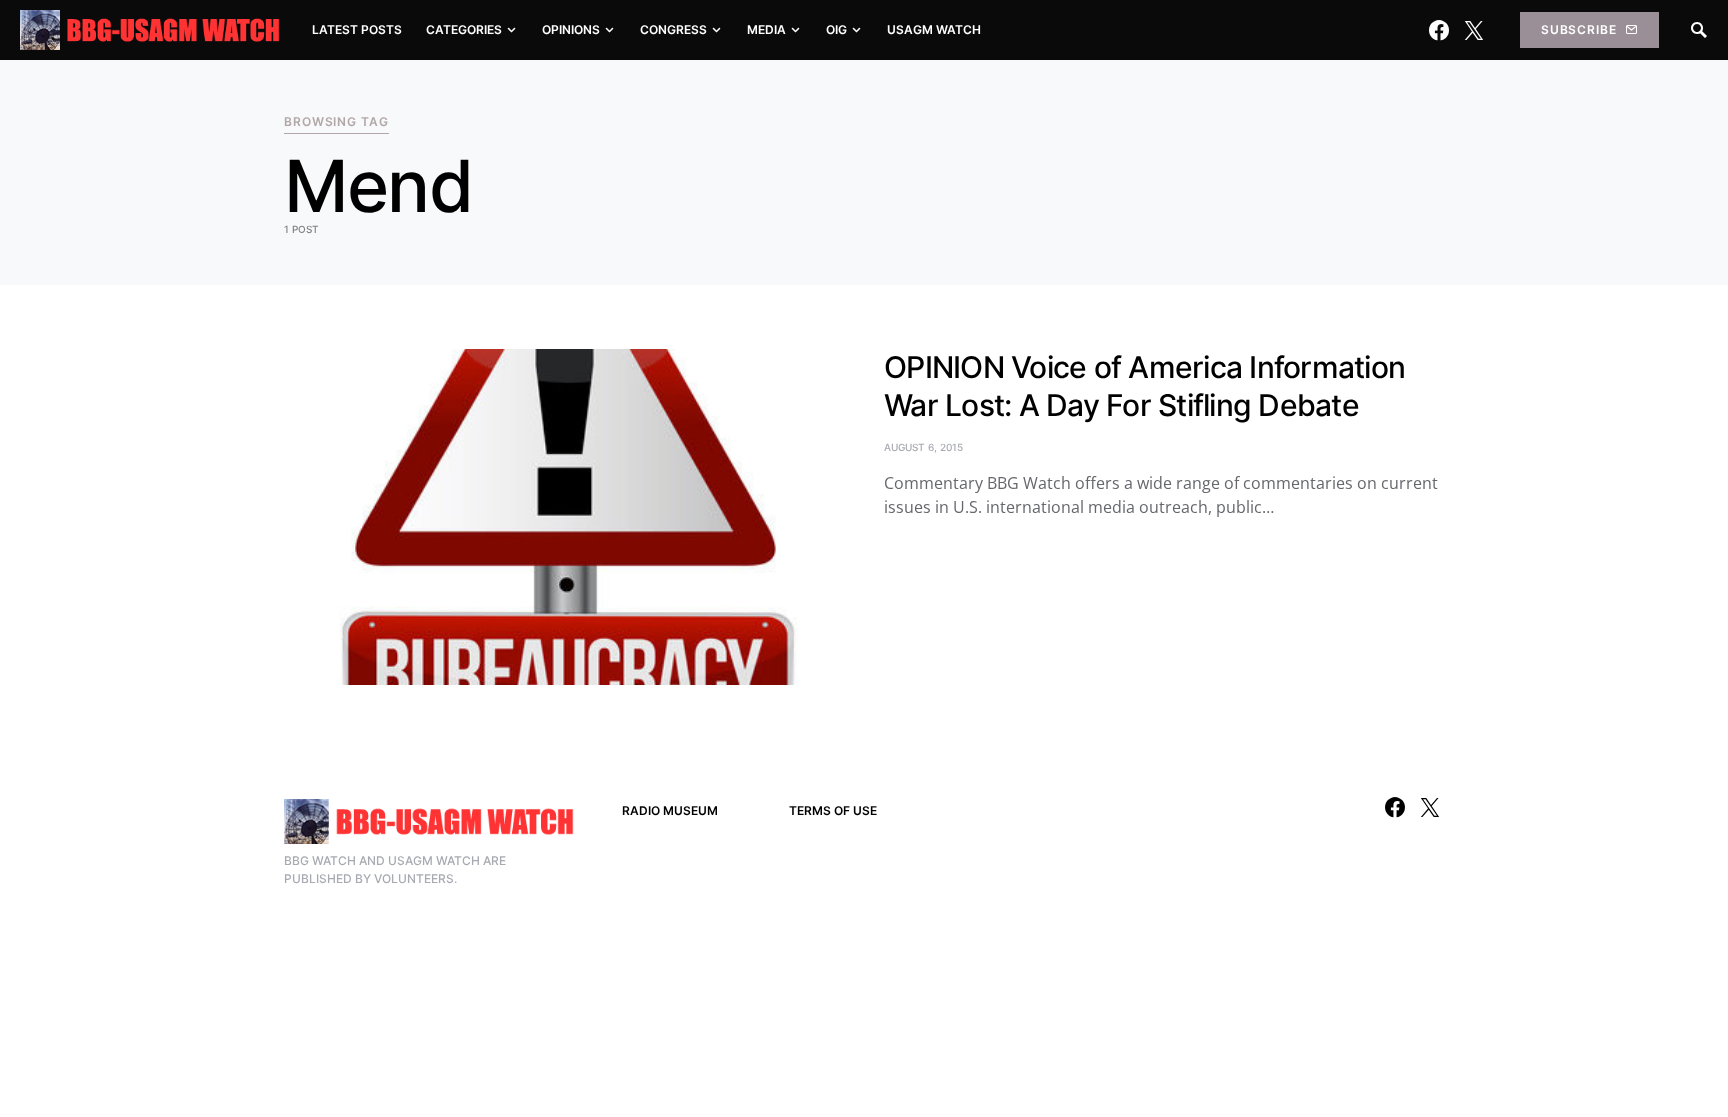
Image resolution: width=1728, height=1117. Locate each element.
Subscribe (1579, 29)
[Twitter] (1474, 30)
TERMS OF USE (833, 810)
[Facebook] (1439, 30)
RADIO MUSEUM (670, 810)
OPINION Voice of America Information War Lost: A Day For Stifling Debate (1144, 386)
